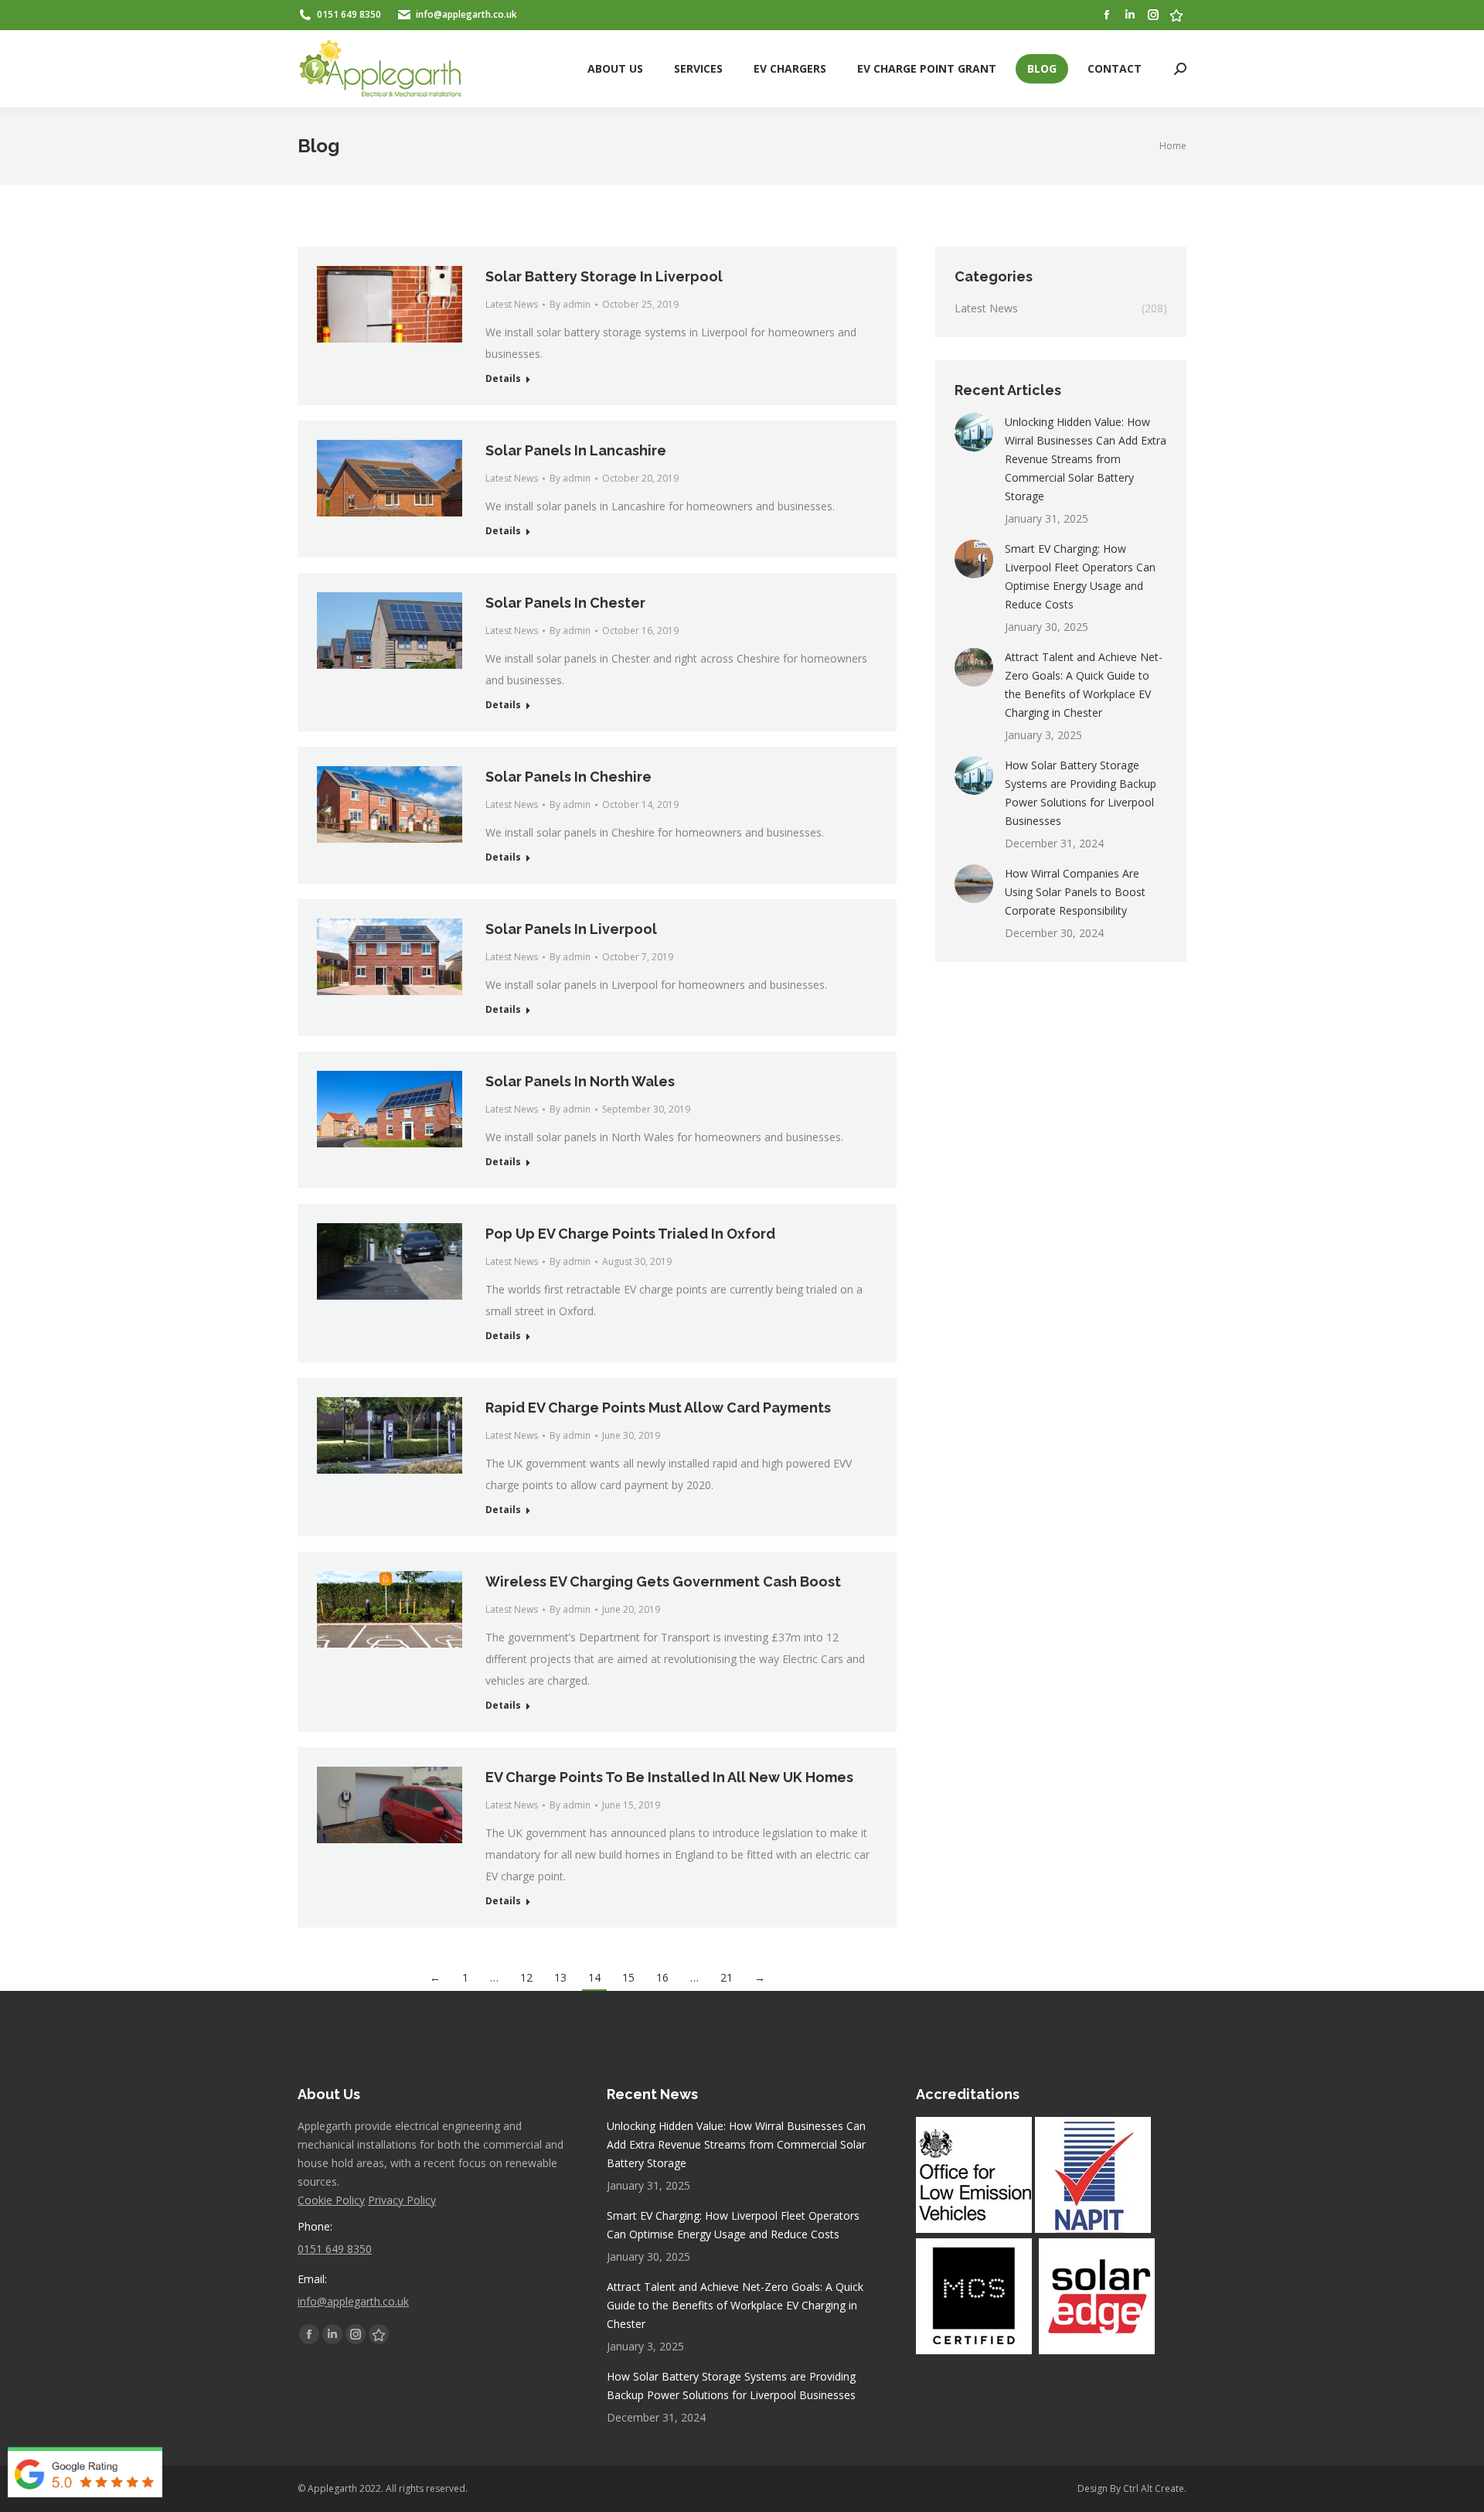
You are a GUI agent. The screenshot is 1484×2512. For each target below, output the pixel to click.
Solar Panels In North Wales (580, 1081)
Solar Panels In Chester (565, 603)
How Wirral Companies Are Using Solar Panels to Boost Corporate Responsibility (1075, 892)
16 (662, 1977)
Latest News (512, 304)
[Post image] (974, 432)
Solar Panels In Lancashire (576, 450)
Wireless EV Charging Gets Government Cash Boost (663, 1582)
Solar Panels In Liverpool (571, 929)
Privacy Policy (402, 2200)
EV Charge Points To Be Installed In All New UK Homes (669, 1777)
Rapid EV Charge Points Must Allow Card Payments (658, 1408)
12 (526, 1977)
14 (594, 1977)
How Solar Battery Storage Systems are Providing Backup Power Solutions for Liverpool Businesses (1081, 793)
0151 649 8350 (335, 2249)
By (570, 304)
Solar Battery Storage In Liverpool (604, 276)
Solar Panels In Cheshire (568, 777)
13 (560, 1977)
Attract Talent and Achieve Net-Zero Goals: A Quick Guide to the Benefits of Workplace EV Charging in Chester (1084, 685)
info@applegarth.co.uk (353, 2301)
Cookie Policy (331, 2200)
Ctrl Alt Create (1154, 2488)
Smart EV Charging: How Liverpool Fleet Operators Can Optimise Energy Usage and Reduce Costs (1080, 576)
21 (727, 1977)
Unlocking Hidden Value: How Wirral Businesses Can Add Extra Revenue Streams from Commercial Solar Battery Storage (1086, 459)
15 (628, 1977)
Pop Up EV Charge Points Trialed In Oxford (630, 1234)
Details (503, 379)
